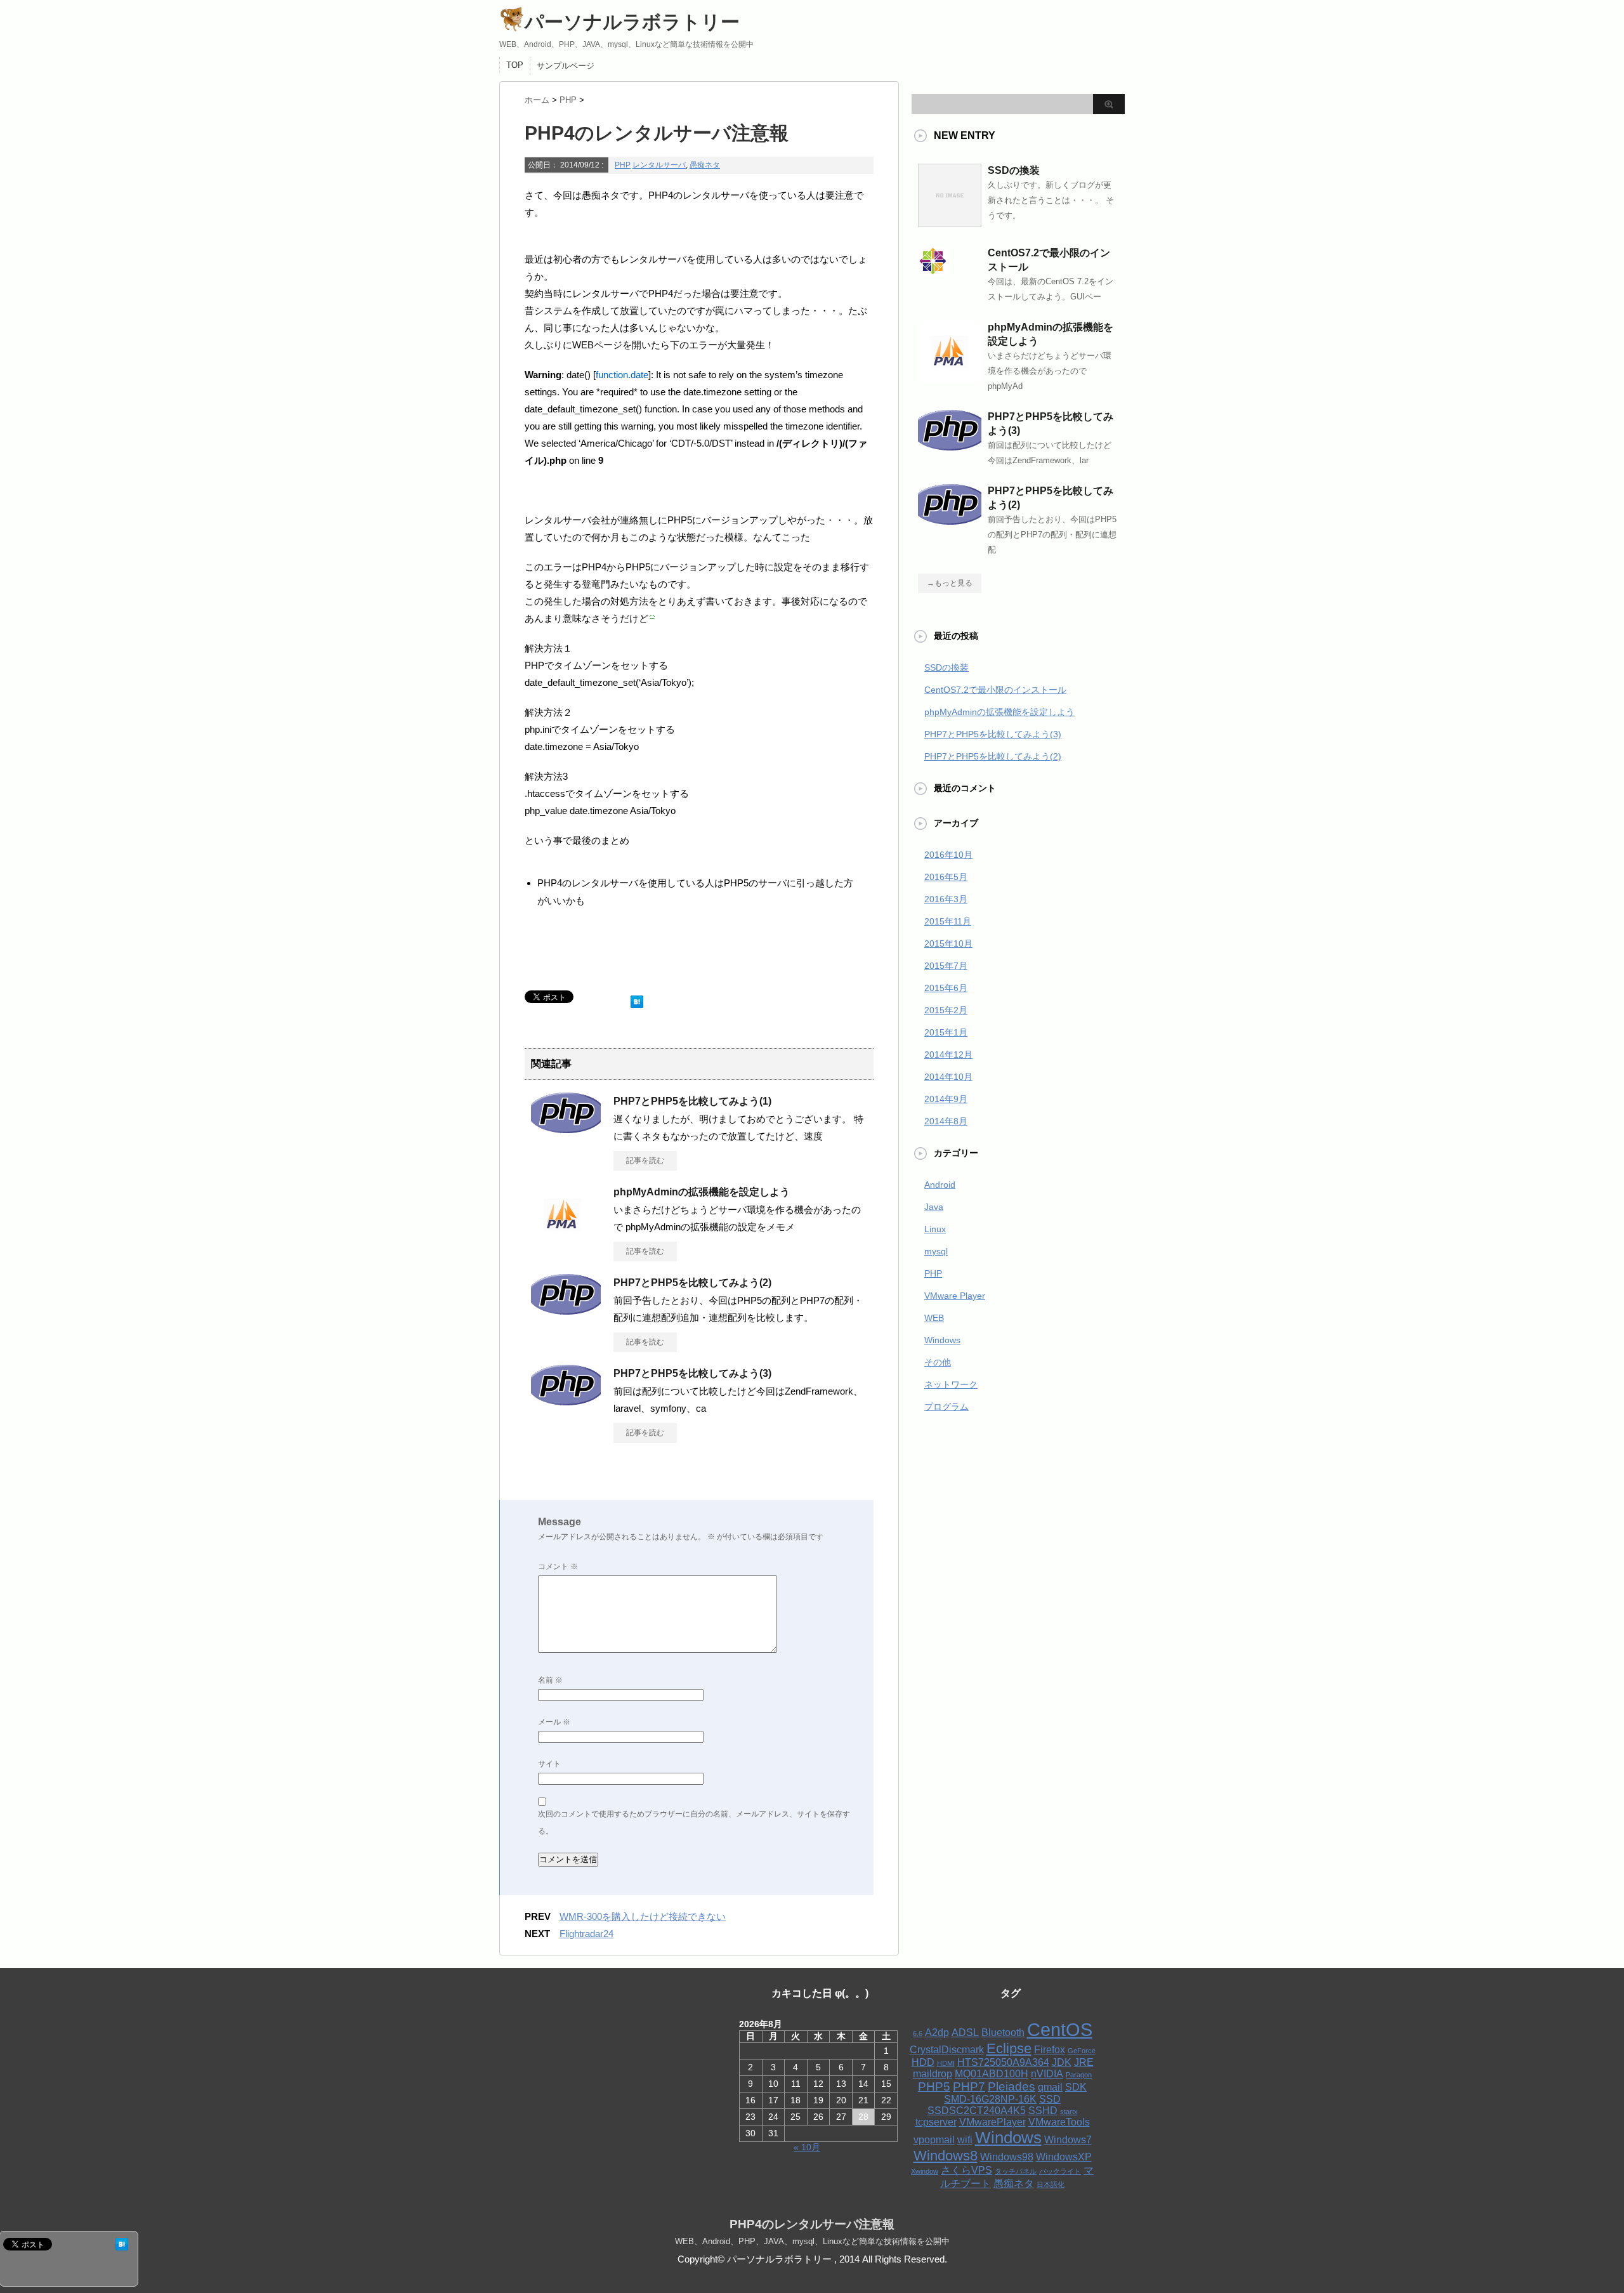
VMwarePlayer (992, 2122)
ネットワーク (951, 1384)
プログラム (946, 1407)
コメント (558, 1567)
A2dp (937, 2033)
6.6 (918, 2033)
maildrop (933, 2074)
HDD (923, 2062)
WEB (934, 1318)
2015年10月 (948, 943)
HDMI (946, 2063)
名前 (550, 1680)
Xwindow (925, 2171)
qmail (1050, 2087)
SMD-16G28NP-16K (990, 2099)
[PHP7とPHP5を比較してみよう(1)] (566, 1128)
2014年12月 (948, 1055)
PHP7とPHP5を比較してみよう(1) (692, 1101)
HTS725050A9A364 (1003, 2062)
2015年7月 (946, 966)
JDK (1062, 2062)
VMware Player (955, 1296)
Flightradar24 (586, 1934)
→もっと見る (950, 583)
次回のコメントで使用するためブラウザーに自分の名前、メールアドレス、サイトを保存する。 (694, 1823)
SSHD (1043, 2111)
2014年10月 (948, 1077)
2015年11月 (948, 921)
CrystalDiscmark (947, 2050)
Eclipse (1009, 2048)
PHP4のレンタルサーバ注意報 (812, 2224)
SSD (1050, 2099)
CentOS (1060, 2029)
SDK (1076, 2087)
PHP (623, 165)
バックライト (1060, 2171)
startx (1069, 2112)
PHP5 (934, 2086)
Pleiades (1012, 2086)
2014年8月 (946, 1121)
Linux (935, 1229)
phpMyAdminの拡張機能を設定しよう (702, 1192)
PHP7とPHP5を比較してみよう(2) (692, 1283)
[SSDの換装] (950, 222)
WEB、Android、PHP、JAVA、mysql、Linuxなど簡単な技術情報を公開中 (812, 2241)
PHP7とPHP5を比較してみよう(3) (692, 1373)
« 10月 (807, 2147)
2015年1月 (946, 1032)
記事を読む (645, 1160)
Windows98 (1007, 2157)
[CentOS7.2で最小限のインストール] (933, 271)
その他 (938, 1362)
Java (934, 1207)
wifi (965, 2140)
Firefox (1050, 2050)
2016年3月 (946, 899)
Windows (942, 1340)
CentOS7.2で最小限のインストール (995, 690)
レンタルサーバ (659, 165)
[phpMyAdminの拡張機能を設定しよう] (563, 1242)
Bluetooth (1003, 2033)
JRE (1084, 2062)
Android (940, 1185)
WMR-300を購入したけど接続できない (643, 1916)
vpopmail (934, 2140)
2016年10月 (948, 855)
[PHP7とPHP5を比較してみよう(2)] (566, 1310)
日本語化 (1051, 2185)
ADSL (965, 2033)
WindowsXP (1064, 2157)
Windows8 (946, 2156)
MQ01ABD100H (992, 2074)
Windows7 (1068, 2140)
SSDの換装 (1014, 170)
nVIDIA (1047, 2074)
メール (554, 1722)
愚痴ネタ (705, 165)
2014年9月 (946, 1099)
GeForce (1082, 2051)
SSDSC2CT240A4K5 (977, 2111)
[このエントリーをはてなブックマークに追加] (637, 999)
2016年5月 (946, 877)
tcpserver (936, 2122)
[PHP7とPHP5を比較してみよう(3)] (566, 1400)
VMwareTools (1059, 2122)
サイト (549, 1764)
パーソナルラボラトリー (632, 22)
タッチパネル (1016, 2171)
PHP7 (969, 2086)
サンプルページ (566, 66)
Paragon (1079, 2075)
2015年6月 (946, 988)
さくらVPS (966, 2170)
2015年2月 (946, 1010)
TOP (515, 65)
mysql (936, 1251)
